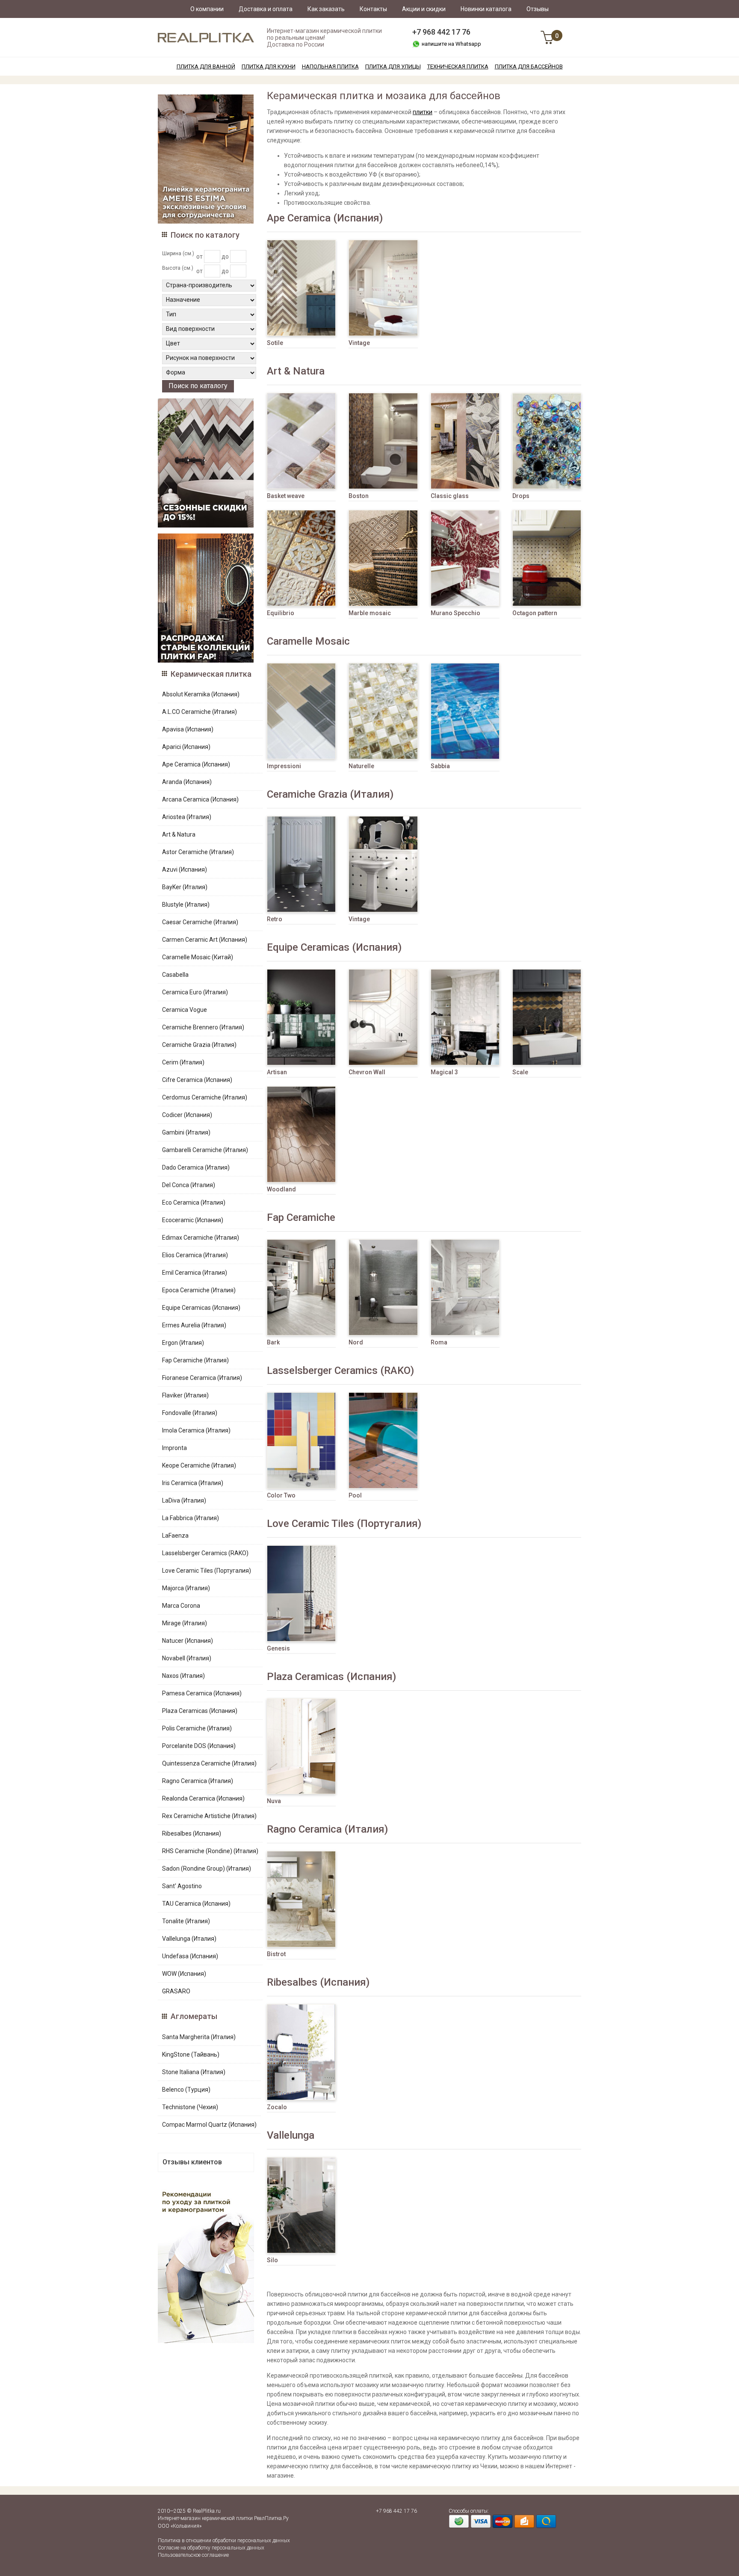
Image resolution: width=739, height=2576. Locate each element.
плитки (423, 112)
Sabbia (440, 766)
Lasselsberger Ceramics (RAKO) (205, 1553)
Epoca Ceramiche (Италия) (199, 1290)
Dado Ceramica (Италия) (196, 1167)
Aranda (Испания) (187, 782)
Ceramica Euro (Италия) (195, 992)
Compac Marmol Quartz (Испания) (209, 2125)
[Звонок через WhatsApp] (416, 44)
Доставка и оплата (266, 9)
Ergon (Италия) (183, 1343)
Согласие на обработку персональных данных (211, 2548)
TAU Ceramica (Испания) (196, 1904)
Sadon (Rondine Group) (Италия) (207, 1869)
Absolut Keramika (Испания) (201, 694)
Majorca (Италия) (186, 1588)
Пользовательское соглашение (193, 2555)
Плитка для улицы (393, 66)
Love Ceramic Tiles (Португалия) (207, 1571)
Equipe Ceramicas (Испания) (201, 1308)
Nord (356, 1342)
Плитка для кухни (269, 66)
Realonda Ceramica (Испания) (203, 1798)
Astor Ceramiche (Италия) (198, 852)
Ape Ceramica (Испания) (196, 764)
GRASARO (176, 1991)
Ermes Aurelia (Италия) (194, 1325)
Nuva (274, 1801)
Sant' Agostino (182, 1886)
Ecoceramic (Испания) (193, 1220)
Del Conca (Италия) (189, 1185)
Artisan (277, 1072)
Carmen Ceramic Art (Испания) (205, 940)
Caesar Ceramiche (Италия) (200, 922)
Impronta (174, 1448)
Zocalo (277, 2107)
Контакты (373, 9)
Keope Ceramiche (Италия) (199, 1465)
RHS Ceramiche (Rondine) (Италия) (210, 1851)
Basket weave (286, 496)
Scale (520, 1072)
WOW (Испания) (184, 1974)
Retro (275, 919)
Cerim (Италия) (183, 1062)
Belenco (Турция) (186, 2090)
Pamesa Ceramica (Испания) (202, 1693)
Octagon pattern (535, 613)
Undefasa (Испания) (190, 1956)
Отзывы (538, 9)
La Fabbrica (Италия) (191, 1518)
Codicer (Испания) (187, 1115)
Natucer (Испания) (188, 1641)
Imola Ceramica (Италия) (196, 1430)
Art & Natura (179, 834)
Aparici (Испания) (186, 747)
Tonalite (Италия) (186, 1921)
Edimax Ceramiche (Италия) (201, 1238)
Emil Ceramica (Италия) (195, 1273)
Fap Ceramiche (301, 1217)
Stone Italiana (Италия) (194, 2072)
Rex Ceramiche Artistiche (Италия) (209, 1816)
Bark (273, 1342)
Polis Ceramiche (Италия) (197, 1728)
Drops (521, 496)
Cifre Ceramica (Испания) (197, 1080)
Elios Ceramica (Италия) (195, 1255)
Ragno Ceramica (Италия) (198, 1781)
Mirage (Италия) (185, 1623)
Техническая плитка (458, 66)
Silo (272, 2260)
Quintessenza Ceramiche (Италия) (209, 1763)
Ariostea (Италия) (187, 817)
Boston (359, 496)
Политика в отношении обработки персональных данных (224, 2541)
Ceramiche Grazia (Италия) (199, 1045)
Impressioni (284, 766)
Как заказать (326, 9)
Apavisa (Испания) (188, 729)
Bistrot (276, 1954)
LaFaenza (175, 1536)
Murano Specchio (455, 613)
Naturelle (361, 766)
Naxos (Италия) (183, 1676)
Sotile (275, 343)
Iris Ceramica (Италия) (193, 1483)
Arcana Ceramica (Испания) (200, 799)
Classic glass (450, 496)
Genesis (278, 1648)
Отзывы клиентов (192, 2162)
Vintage (359, 343)
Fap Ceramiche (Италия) (195, 1360)
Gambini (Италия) (186, 1132)
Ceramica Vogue (185, 1010)
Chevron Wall (367, 1072)
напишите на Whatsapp (451, 44)
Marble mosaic (370, 613)
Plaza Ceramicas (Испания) (200, 1711)
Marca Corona (181, 1606)
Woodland (281, 1189)
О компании (207, 9)
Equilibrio (281, 613)
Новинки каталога (486, 9)
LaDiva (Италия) (184, 1500)
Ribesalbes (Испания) (192, 1833)
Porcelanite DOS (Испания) (199, 1746)
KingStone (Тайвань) (191, 2054)
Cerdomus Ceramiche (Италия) (205, 1097)
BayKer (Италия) (185, 887)
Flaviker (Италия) (185, 1395)
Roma (439, 1342)
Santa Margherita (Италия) (199, 2037)
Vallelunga (291, 2135)
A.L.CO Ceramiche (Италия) (200, 712)
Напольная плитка (330, 66)
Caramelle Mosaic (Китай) (198, 957)
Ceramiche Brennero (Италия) (203, 1027)
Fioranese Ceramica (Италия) (202, 1378)
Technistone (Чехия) (190, 2107)
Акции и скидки (424, 9)
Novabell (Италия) (187, 1658)
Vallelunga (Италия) (189, 1939)
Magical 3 (444, 1072)
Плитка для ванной (206, 66)
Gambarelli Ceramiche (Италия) (205, 1150)
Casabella (175, 975)
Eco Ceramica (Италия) (194, 1203)
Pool (355, 1495)
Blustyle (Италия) (186, 905)
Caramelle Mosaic (308, 641)
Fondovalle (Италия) (190, 1413)
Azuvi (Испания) (185, 869)
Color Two (281, 1495)
